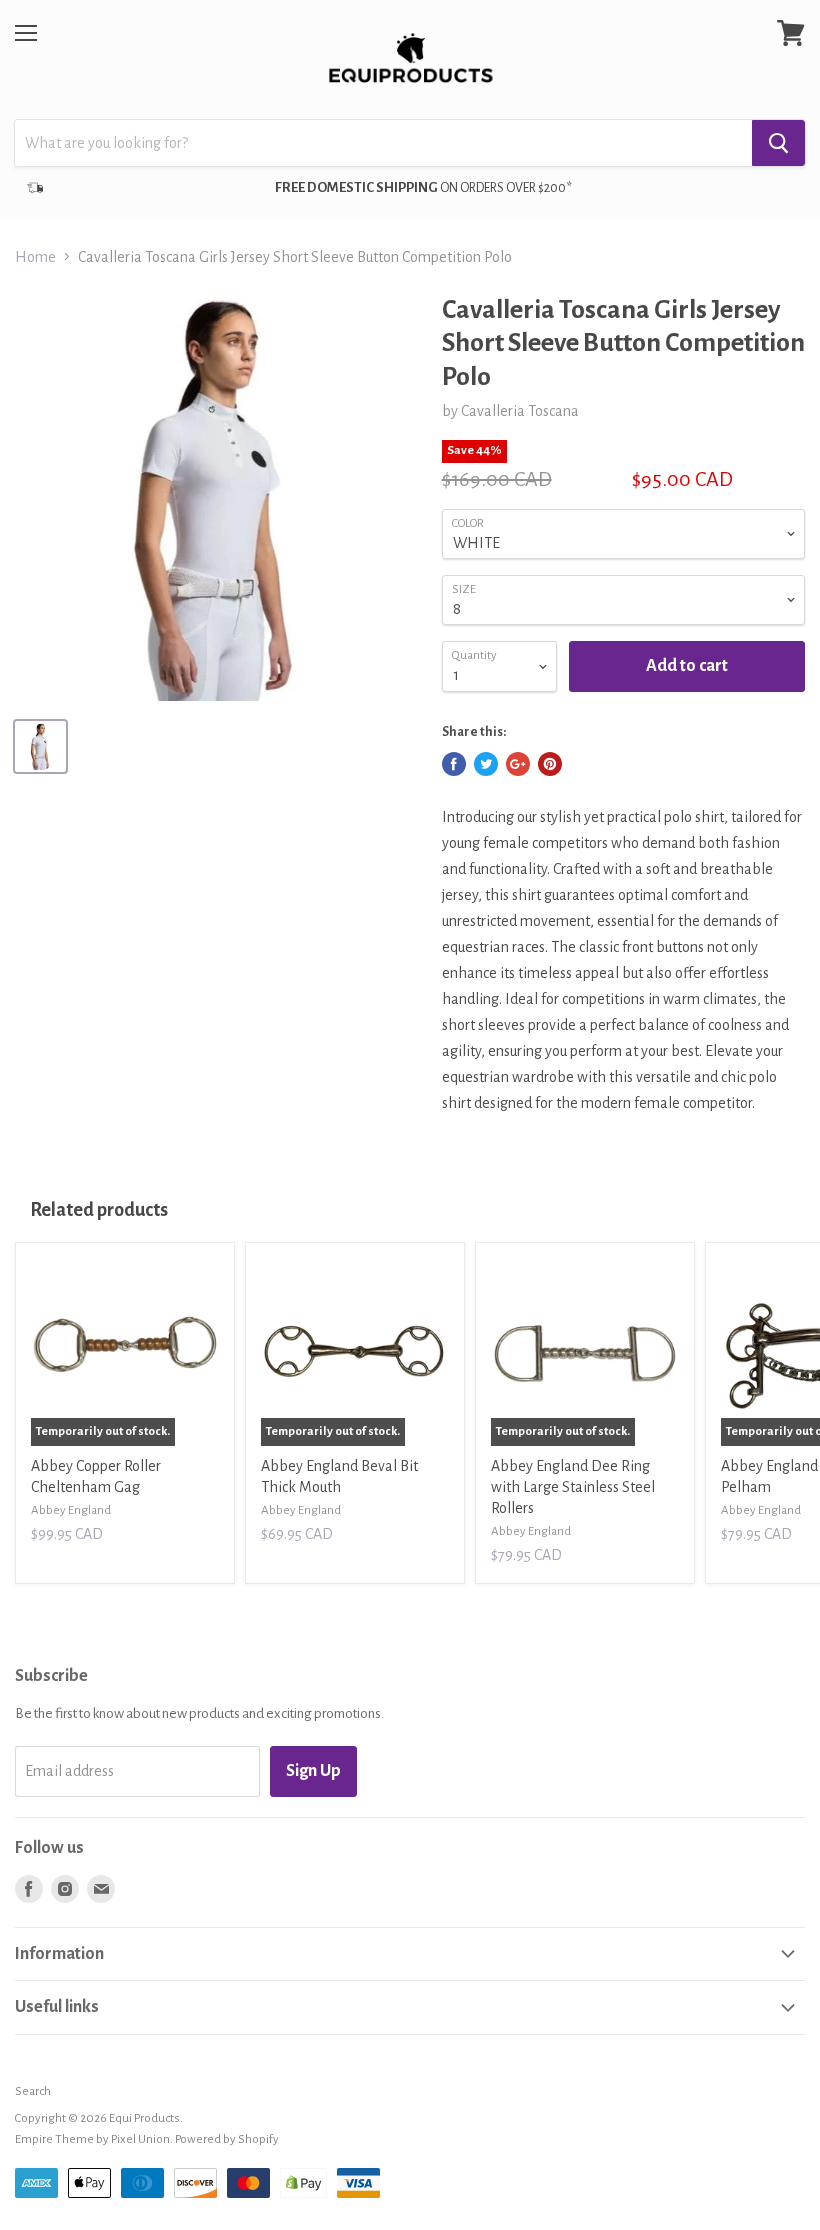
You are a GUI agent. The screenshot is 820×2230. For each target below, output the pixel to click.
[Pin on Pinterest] (550, 764)
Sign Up (313, 1771)
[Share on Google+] (518, 764)
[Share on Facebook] (454, 764)
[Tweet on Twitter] (486, 764)
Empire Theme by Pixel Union (92, 2139)
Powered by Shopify (227, 2139)
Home (35, 257)
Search (33, 2091)
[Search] (778, 143)
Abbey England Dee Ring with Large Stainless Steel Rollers (573, 1487)
